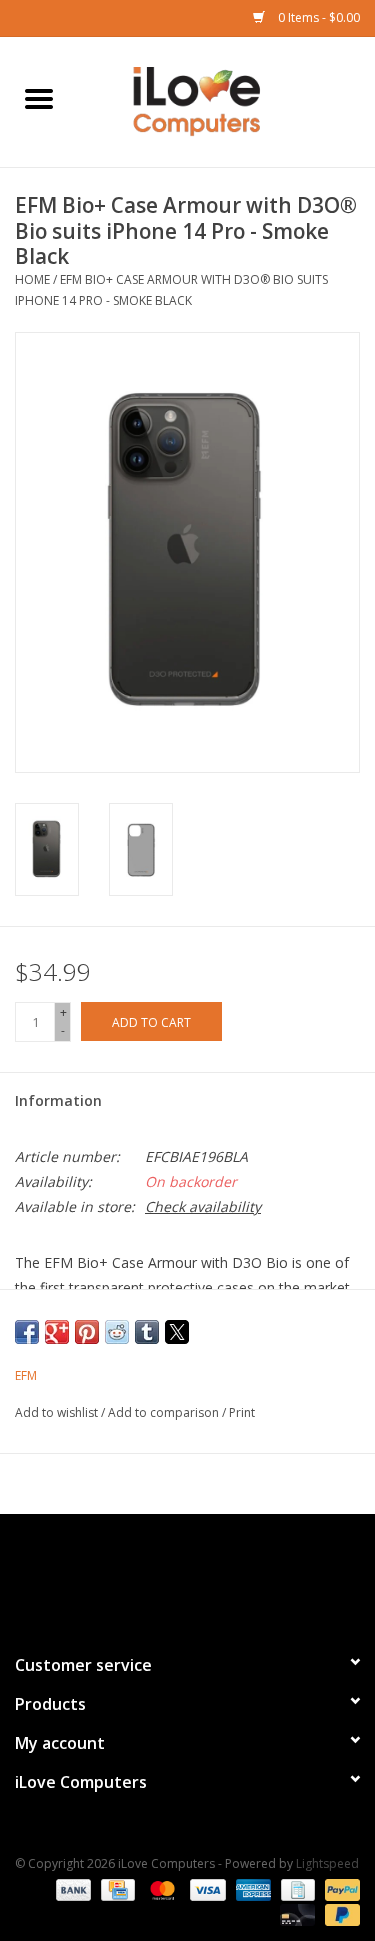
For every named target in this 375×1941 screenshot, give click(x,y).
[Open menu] (39, 98)
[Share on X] (177, 1332)
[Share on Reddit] (117, 1332)
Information (58, 1100)
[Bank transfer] (71, 1888)
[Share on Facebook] (27, 1332)
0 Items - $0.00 (317, 17)
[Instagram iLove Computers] (224, 1575)
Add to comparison (165, 1412)
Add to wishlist (58, 1412)
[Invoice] (296, 1888)
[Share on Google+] (57, 1332)
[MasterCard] (160, 1888)
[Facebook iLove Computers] (152, 1575)
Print (242, 1412)
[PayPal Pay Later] (339, 1913)
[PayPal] (339, 1888)
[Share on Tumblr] (147, 1332)
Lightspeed (327, 1863)
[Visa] (205, 1888)
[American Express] (251, 1888)
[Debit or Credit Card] (295, 1913)
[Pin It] (87, 1332)
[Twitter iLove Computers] (188, 1575)
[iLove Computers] (227, 100)
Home (32, 279)
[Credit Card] (116, 1888)
